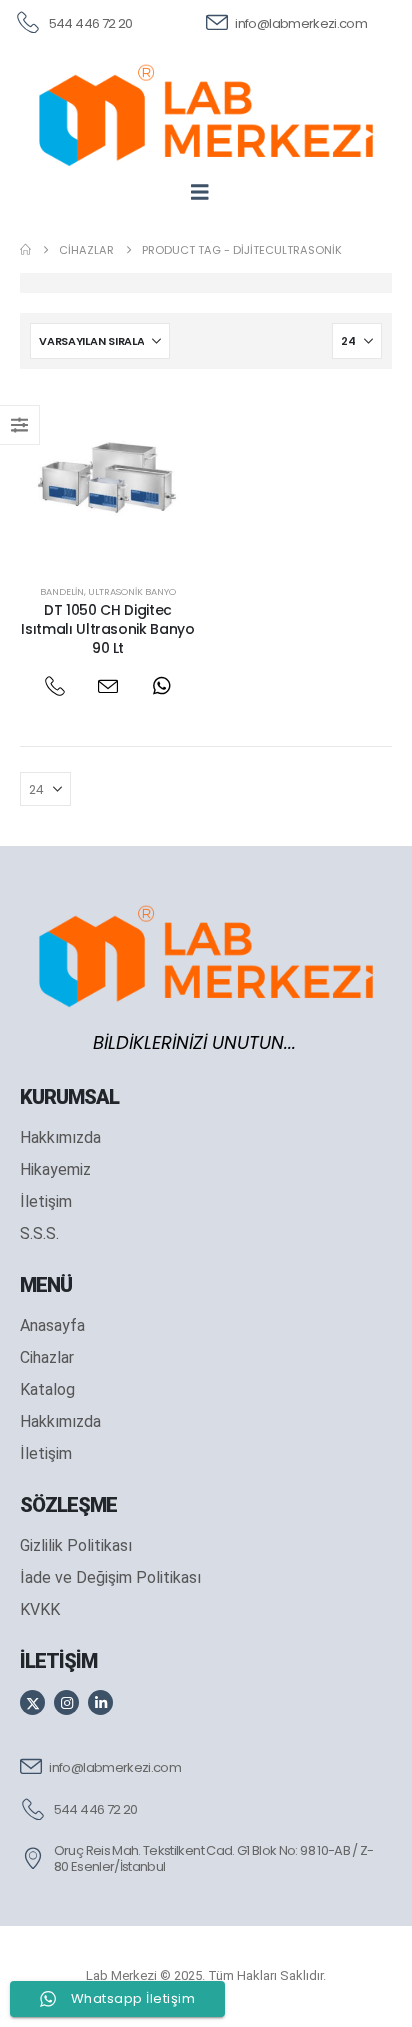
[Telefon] (54, 685)
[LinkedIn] (100, 1702)
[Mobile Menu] (206, 192)
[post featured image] (108, 477)
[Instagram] (66, 1702)
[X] (32, 1702)
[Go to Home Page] (25, 250)
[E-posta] (108, 685)
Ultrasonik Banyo (132, 591)
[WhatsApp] (161, 685)
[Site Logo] (206, 115)
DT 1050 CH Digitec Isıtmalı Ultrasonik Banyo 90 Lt (107, 629)
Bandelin (62, 591)
